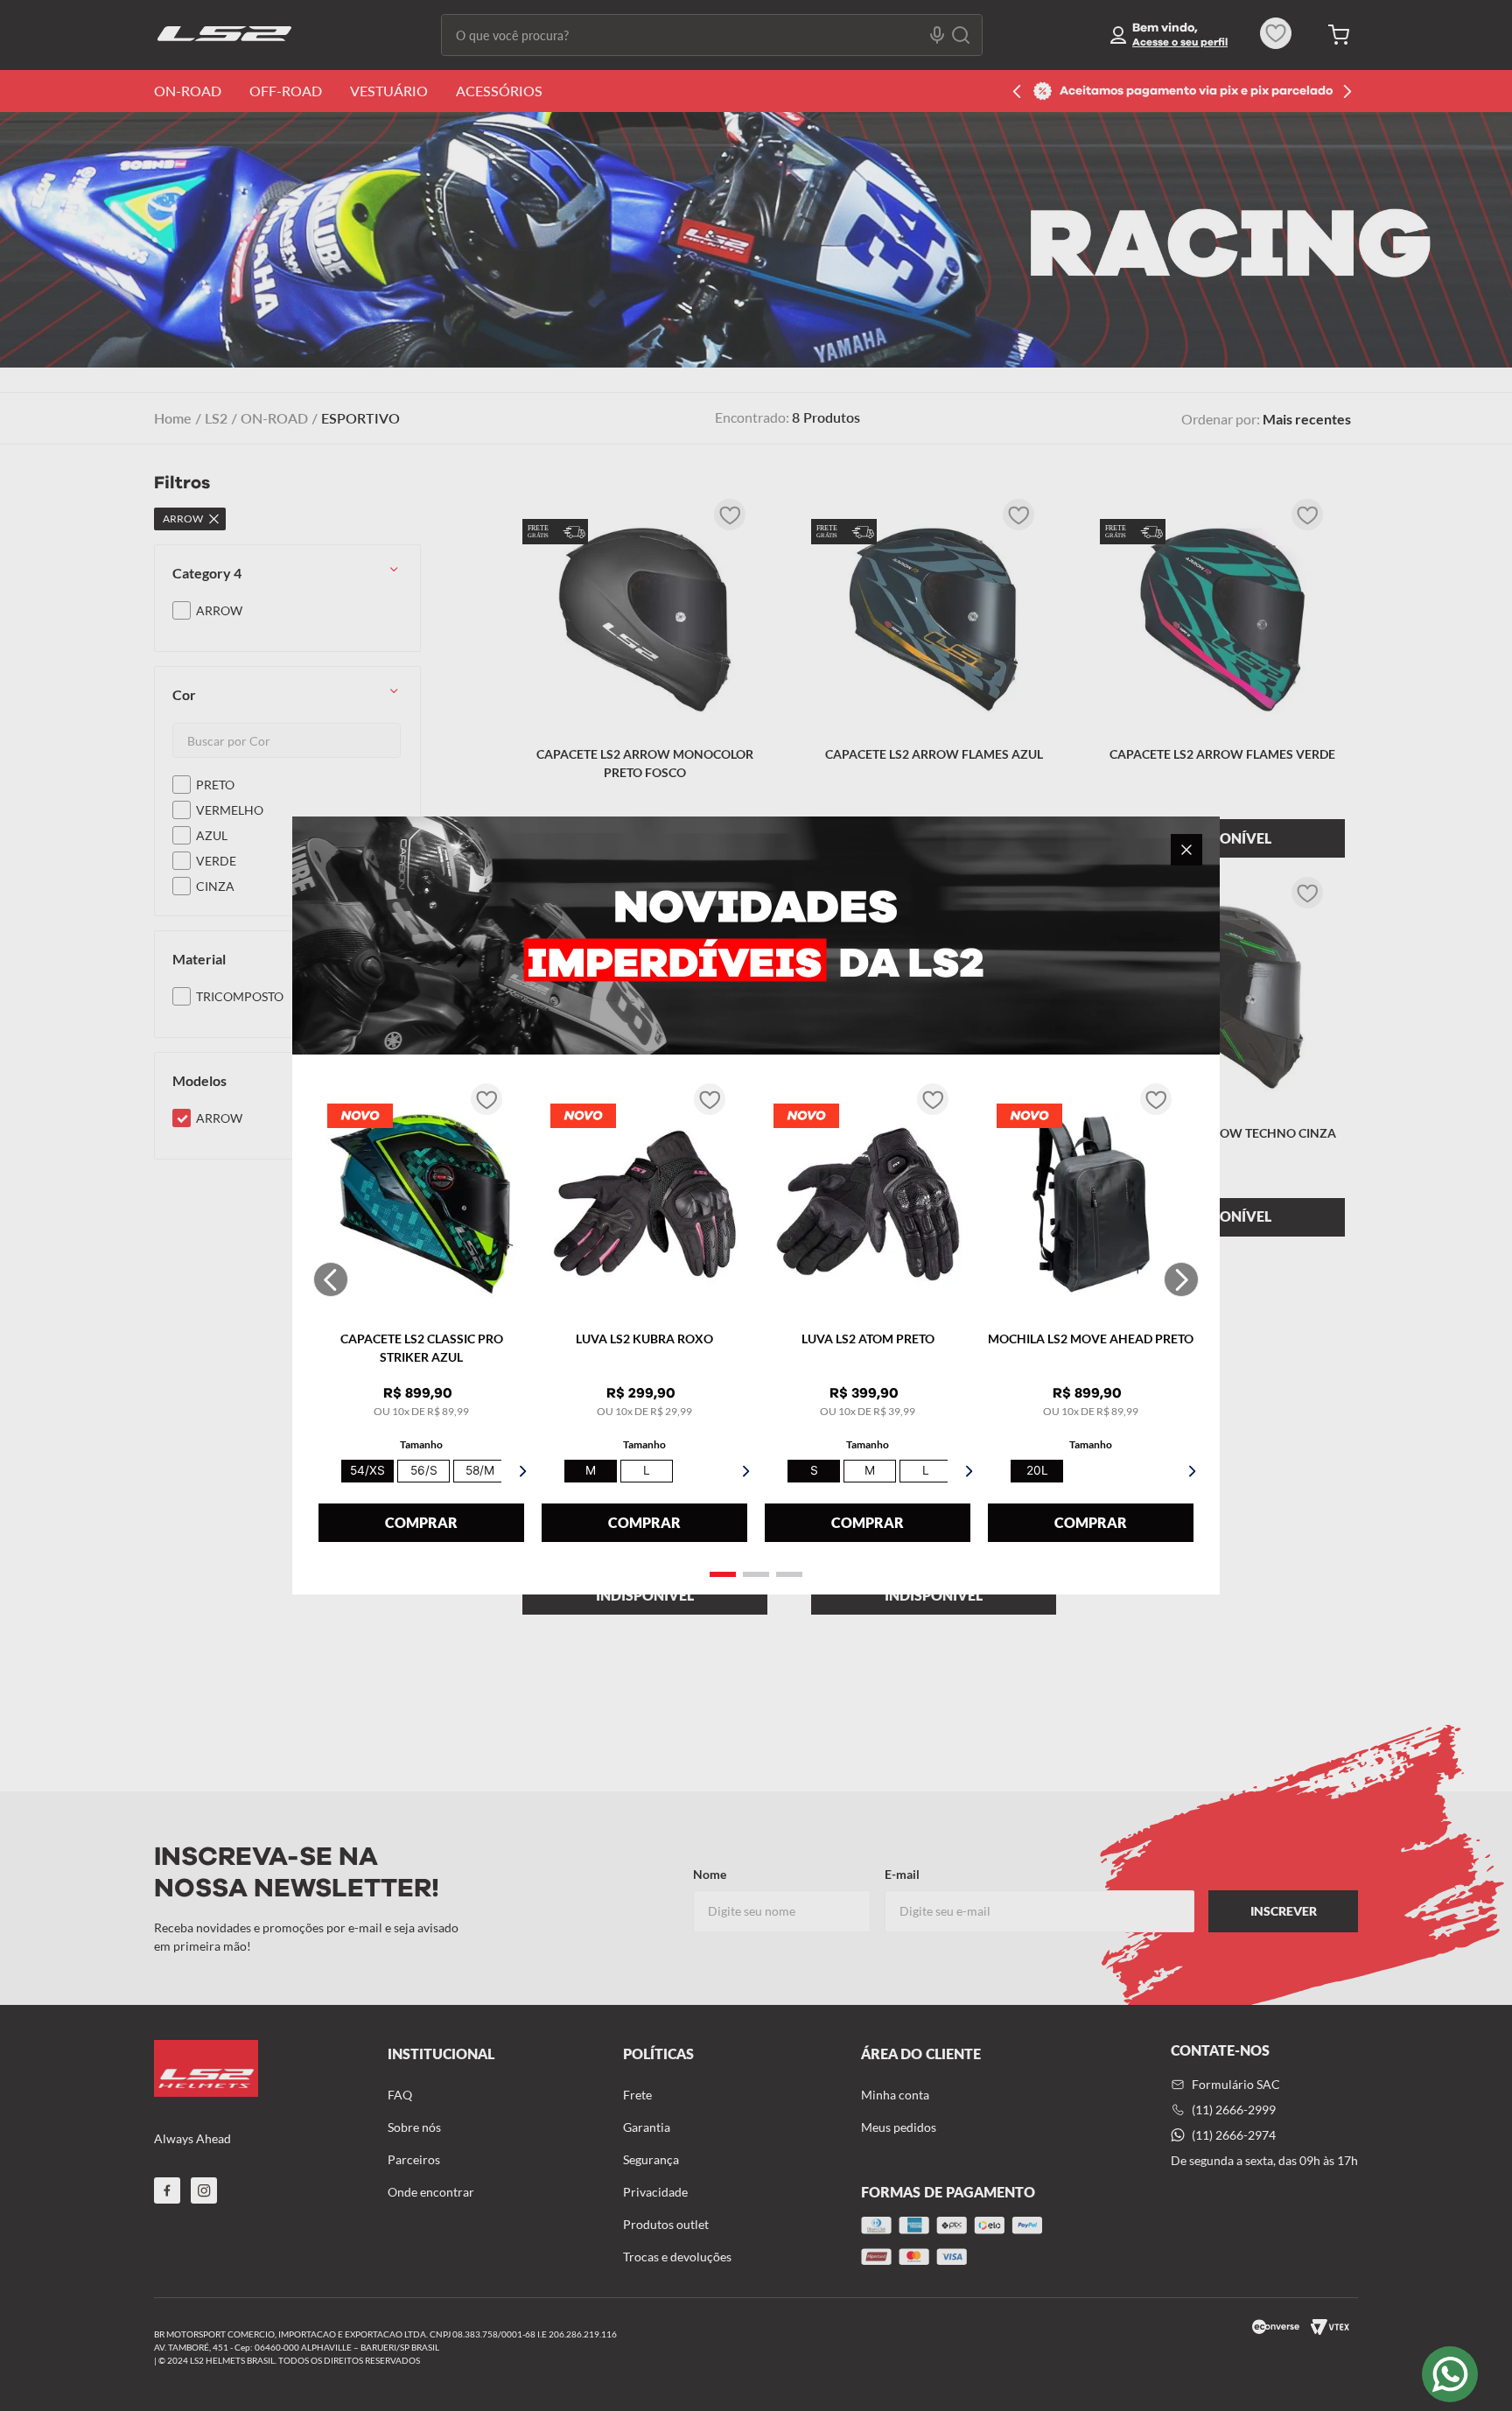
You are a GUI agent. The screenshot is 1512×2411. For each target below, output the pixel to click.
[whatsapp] (1450, 2374)
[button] (723, 1574)
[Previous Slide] (331, 1279)
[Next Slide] (1181, 1279)
